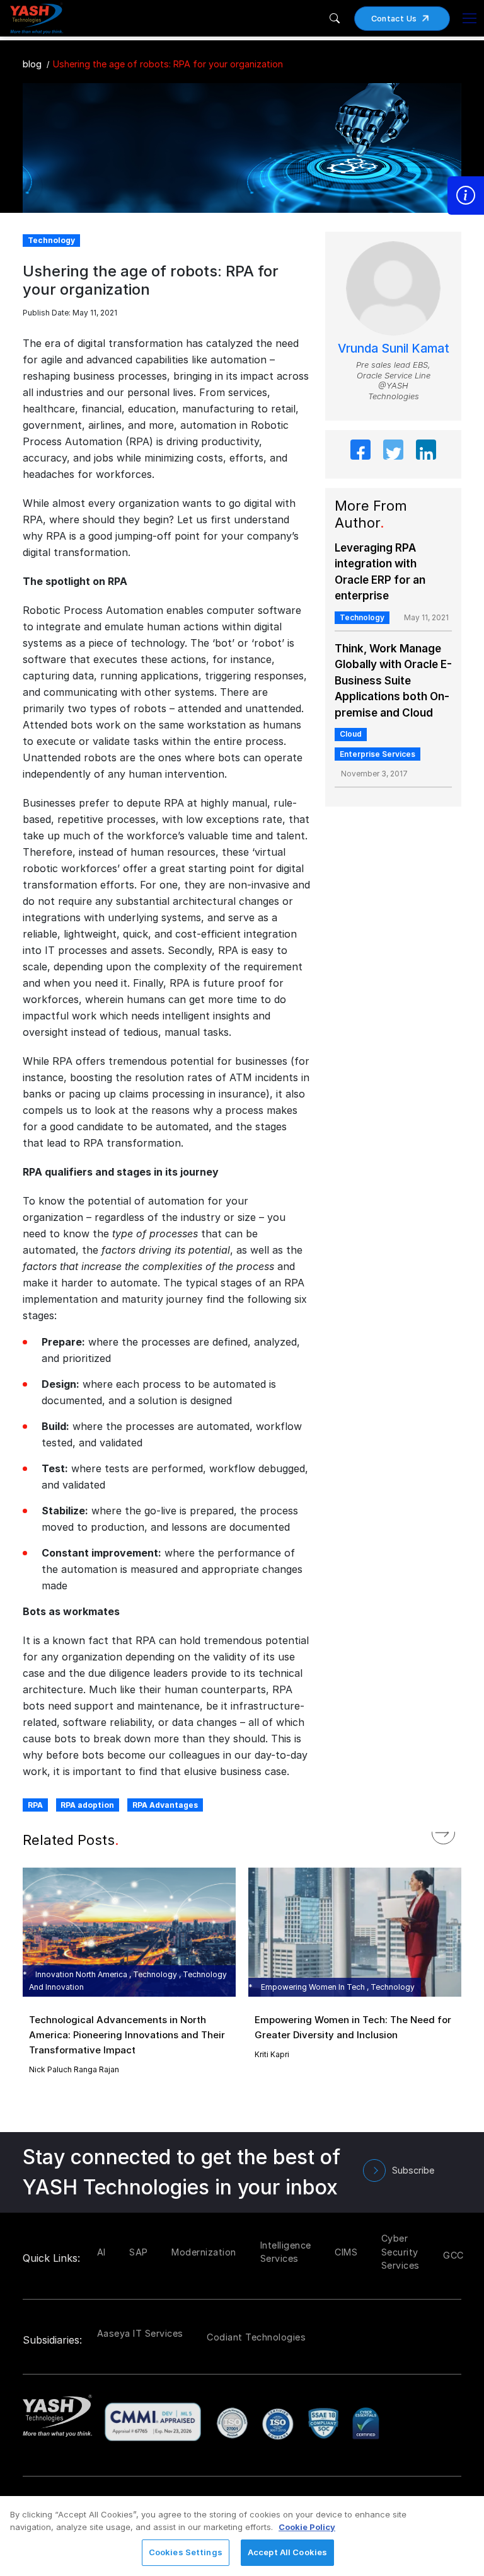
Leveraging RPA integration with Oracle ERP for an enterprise (380, 572)
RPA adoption (87, 1805)
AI (101, 2252)
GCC (453, 2255)
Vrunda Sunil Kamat (394, 349)
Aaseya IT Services (140, 2333)
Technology (362, 617)
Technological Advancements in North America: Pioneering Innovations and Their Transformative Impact (127, 2035)
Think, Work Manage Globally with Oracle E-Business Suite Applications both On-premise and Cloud (393, 681)
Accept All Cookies (287, 2552)
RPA (35, 1805)
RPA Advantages (165, 1805)
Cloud (351, 734)
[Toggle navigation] (470, 18)
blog (32, 64)
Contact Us (394, 19)
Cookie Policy (307, 2527)
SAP (139, 2252)
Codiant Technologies (256, 2337)
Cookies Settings (186, 2552)
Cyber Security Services (400, 2252)
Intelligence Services (286, 2252)
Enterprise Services (377, 754)
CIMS (346, 2252)
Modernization (204, 2252)
